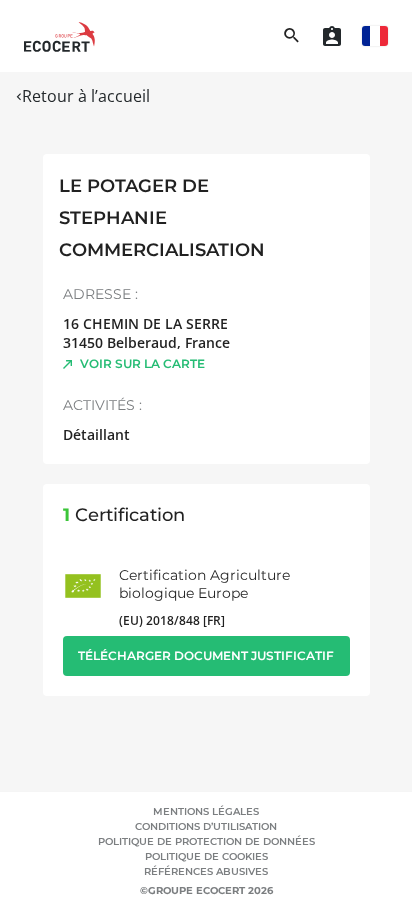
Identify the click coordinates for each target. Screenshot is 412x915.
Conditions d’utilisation (206, 826)
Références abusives (206, 871)
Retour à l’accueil (86, 96)
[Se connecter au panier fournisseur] (332, 36)
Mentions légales (206, 811)
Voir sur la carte (142, 363)
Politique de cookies (206, 856)
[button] (375, 36)
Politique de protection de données (206, 841)
